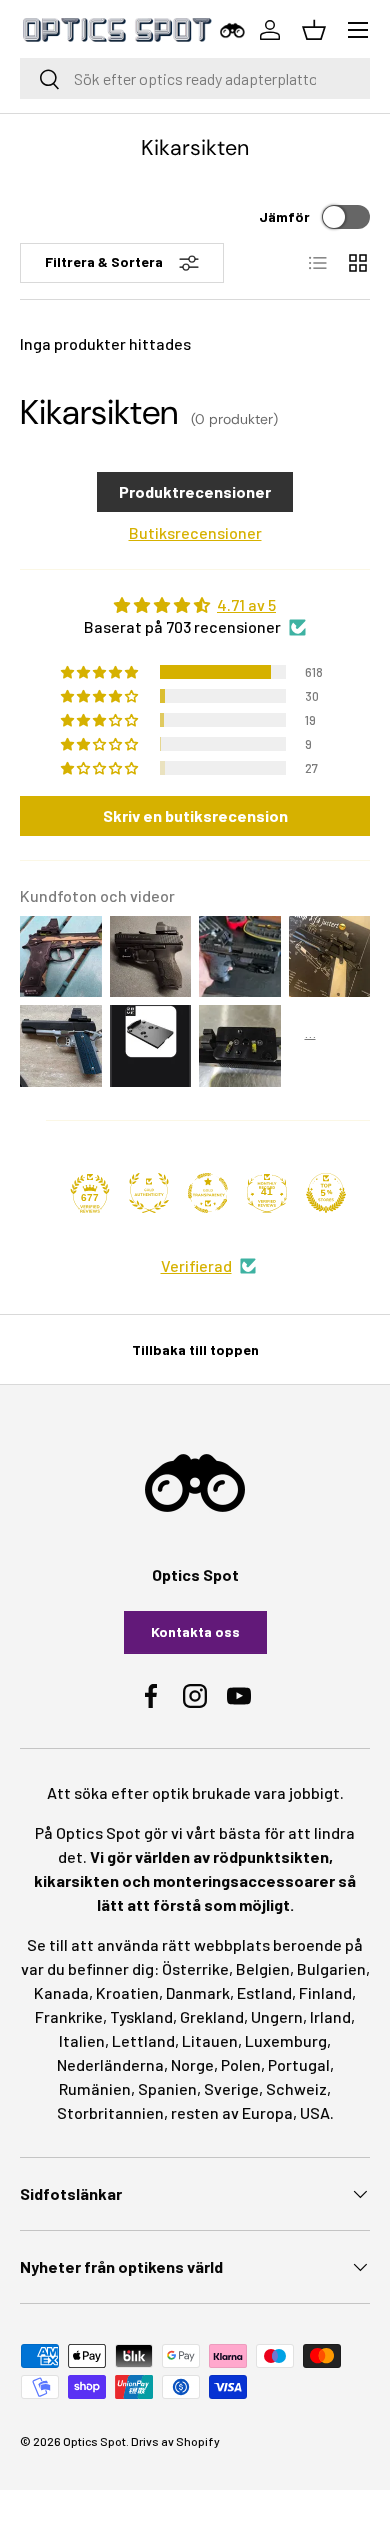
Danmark (198, 1992)
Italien (82, 2040)
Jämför (284, 216)
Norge (192, 2064)
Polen (241, 2064)
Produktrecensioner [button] (195, 491)
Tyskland (141, 2016)
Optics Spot (94, 2441)
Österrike (195, 1968)
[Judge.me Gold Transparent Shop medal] (208, 1193)
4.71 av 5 (246, 604)
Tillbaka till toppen (195, 1349)
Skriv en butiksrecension (195, 815)
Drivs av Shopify (175, 2441)
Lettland (143, 2040)
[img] (195, 605)
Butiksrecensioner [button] (195, 532)
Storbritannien (110, 2112)
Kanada (61, 1992)
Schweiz (296, 2088)
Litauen (210, 2040)
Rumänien (95, 2088)
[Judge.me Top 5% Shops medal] (326, 1193)
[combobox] (195, 78)
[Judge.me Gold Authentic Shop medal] (149, 1193)
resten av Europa (232, 2112)
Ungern (277, 2016)
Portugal (299, 2064)
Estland (264, 1992)
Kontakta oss (195, 1631)
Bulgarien (331, 1968)
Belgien (263, 1968)
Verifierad (196, 1265)
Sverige (231, 2088)
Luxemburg (286, 2040)
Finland (325, 1992)
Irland (330, 2016)
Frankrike (69, 2016)
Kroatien (127, 1992)
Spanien (167, 2088)
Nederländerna (110, 2064)
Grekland (212, 2016)
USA (315, 2112)
